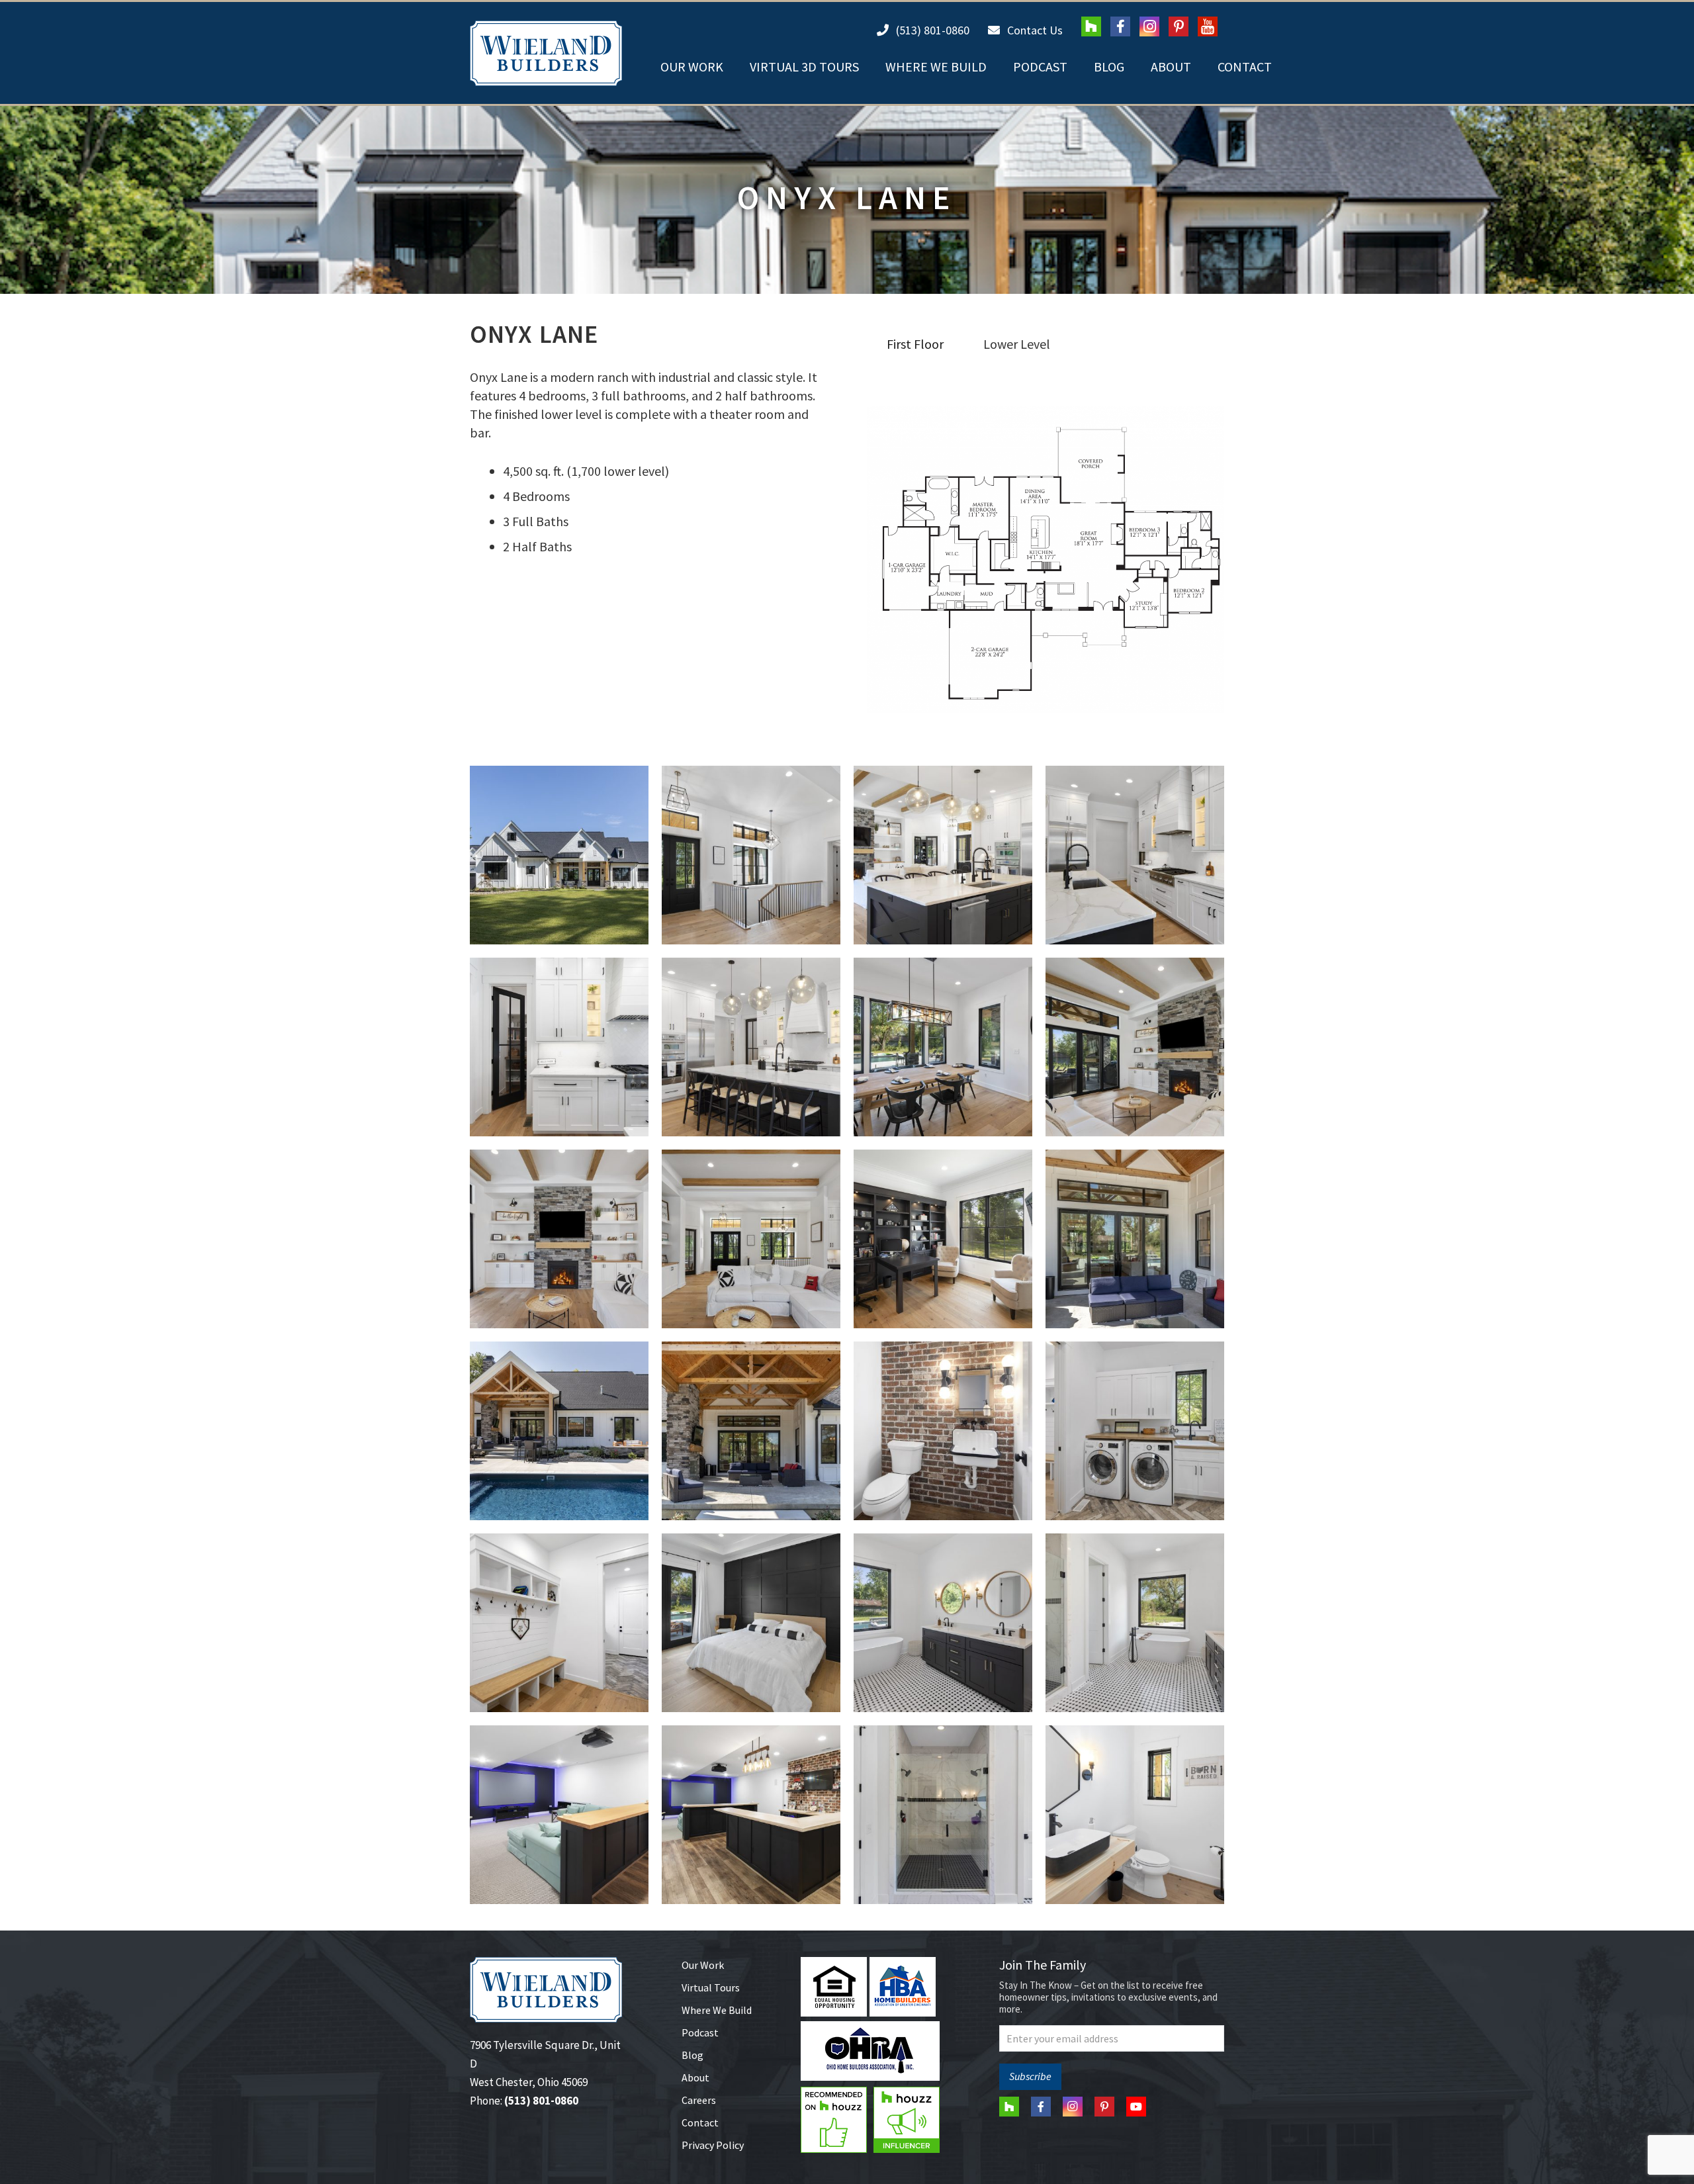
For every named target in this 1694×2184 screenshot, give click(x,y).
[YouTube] (1208, 26)
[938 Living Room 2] (559, 1239)
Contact (700, 2122)
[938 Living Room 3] (751, 1239)
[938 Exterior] (559, 855)
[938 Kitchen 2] (943, 855)
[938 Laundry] (1135, 1431)
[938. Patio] (751, 1431)
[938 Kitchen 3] (1135, 855)
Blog (692, 2055)
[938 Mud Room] (559, 1623)
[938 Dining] (943, 1047)
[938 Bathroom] (1135, 1815)
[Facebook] (1120, 26)
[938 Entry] (751, 855)
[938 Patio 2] (1135, 1239)
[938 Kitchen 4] (559, 1047)
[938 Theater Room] (559, 1815)
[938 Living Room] (1135, 1047)
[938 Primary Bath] (943, 1623)
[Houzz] (1091, 26)
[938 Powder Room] (943, 1431)
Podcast (700, 2032)
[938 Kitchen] (751, 1047)
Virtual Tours (711, 1987)
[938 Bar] (751, 1815)
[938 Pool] (559, 1431)
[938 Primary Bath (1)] (1135, 1623)
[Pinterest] (1179, 26)
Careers (699, 2100)
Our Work (703, 1965)
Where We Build (717, 2010)
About (695, 2077)
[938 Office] (943, 1239)
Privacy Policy (713, 2145)
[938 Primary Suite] (751, 1623)
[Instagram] (1149, 26)
